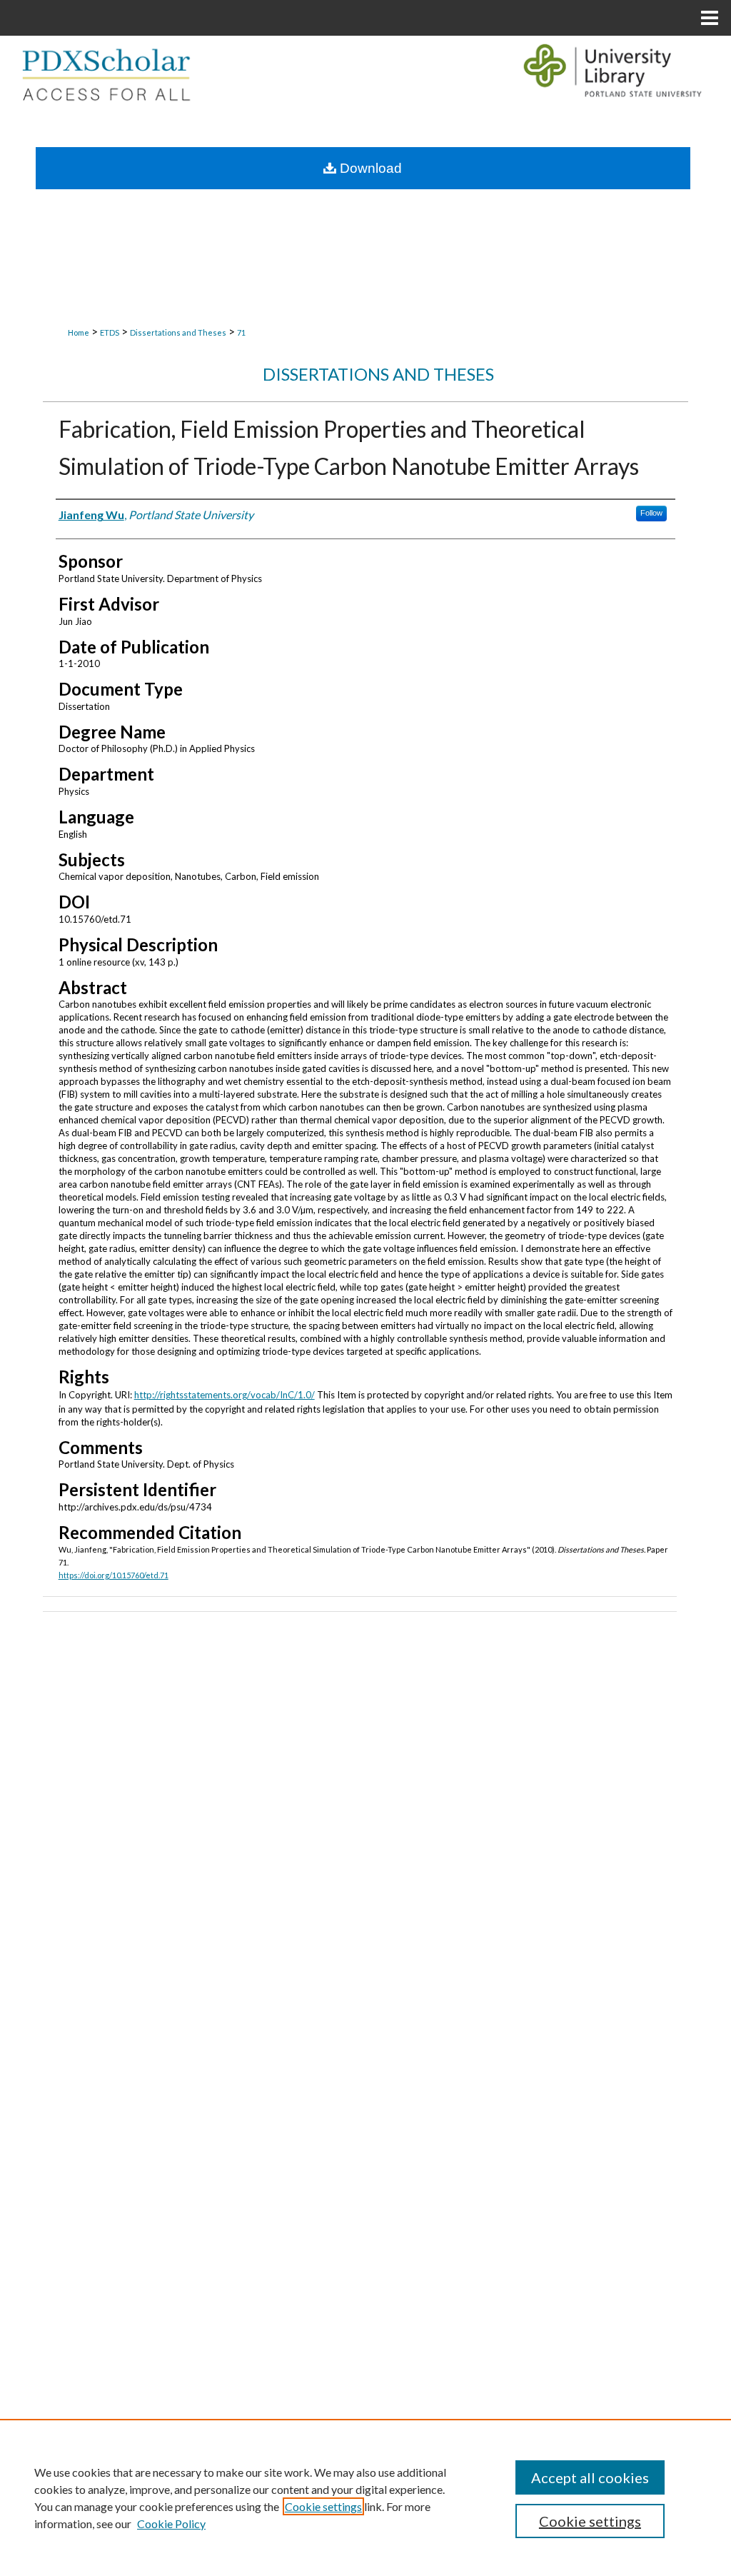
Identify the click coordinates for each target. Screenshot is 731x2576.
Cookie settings (323, 2506)
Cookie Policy (171, 2524)
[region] (365, 2497)
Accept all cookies (590, 2477)
